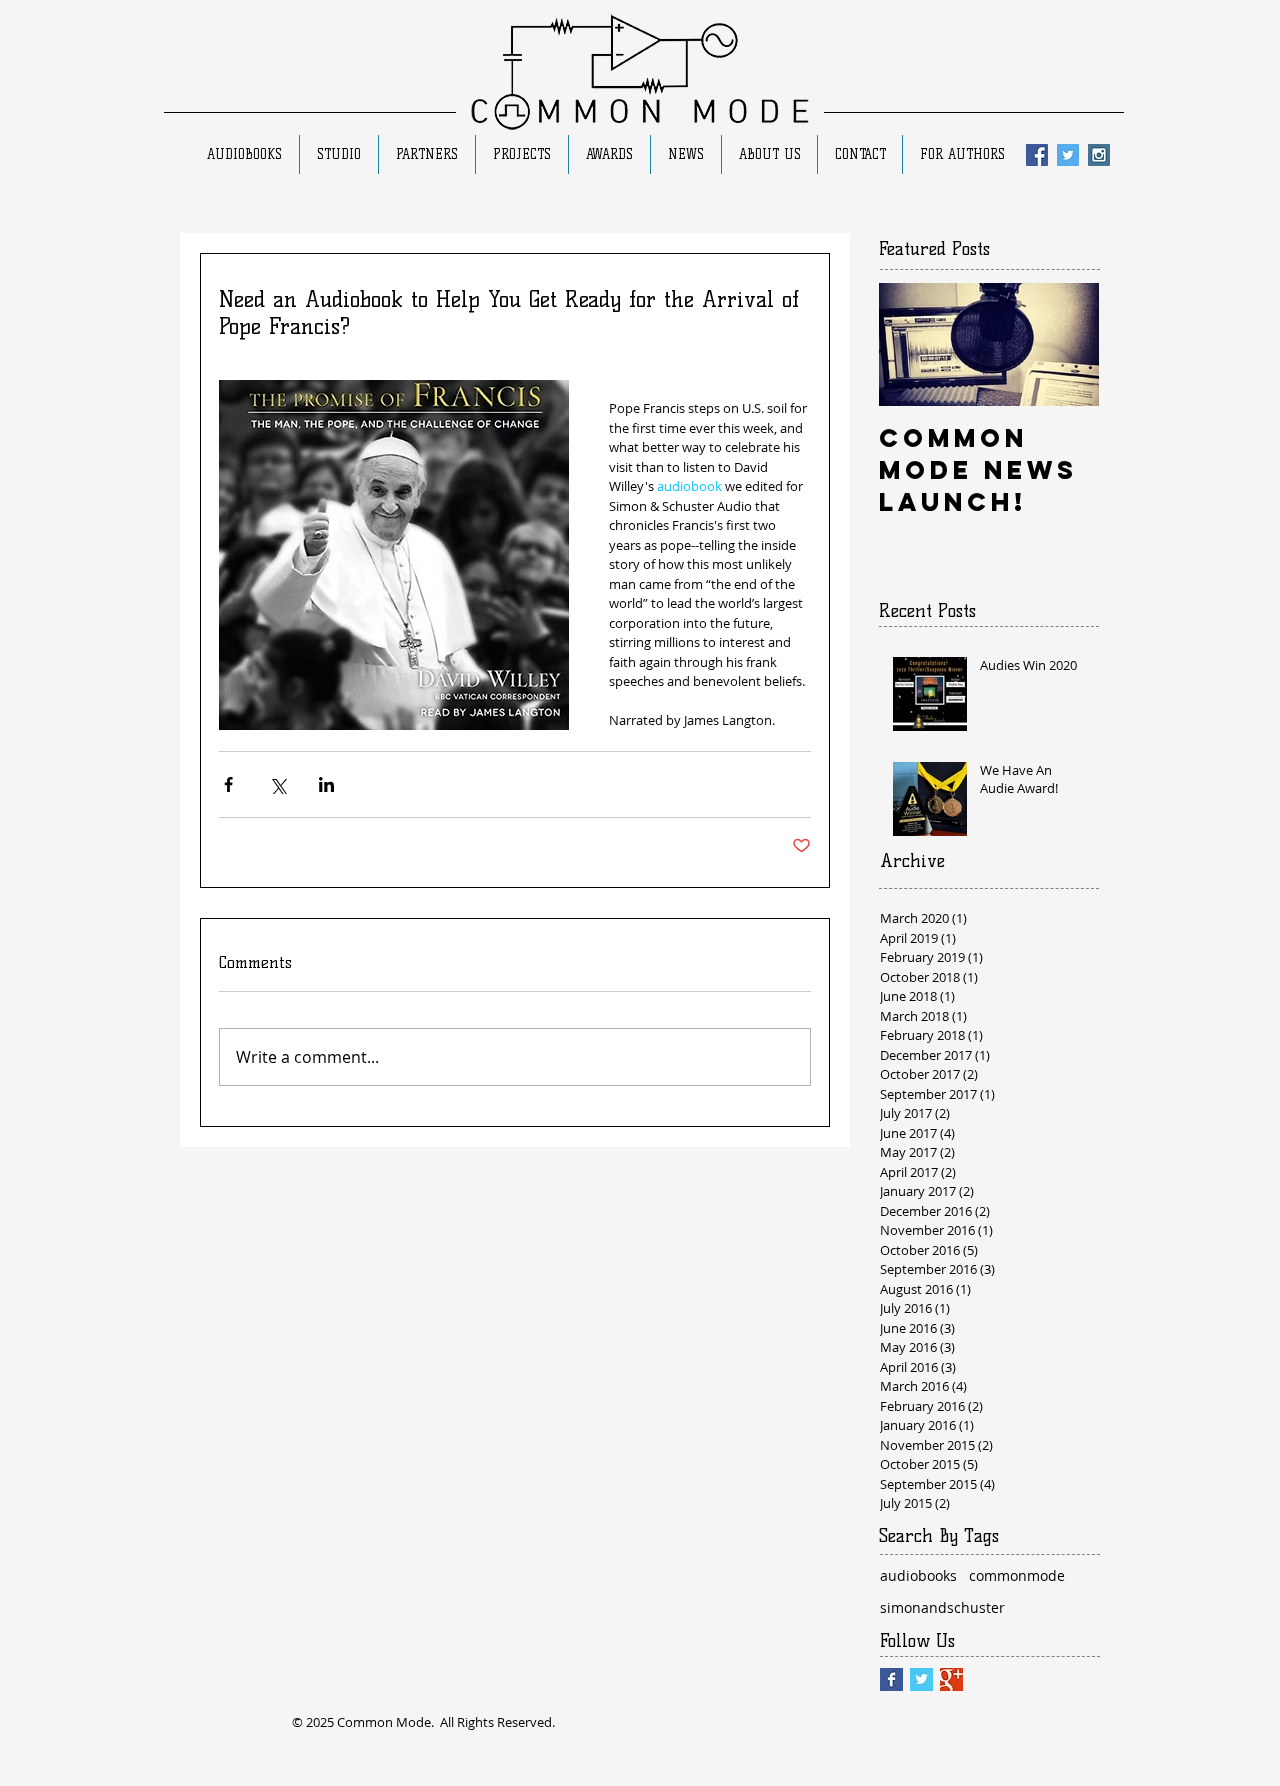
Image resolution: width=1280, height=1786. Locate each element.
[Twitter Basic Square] (921, 1679)
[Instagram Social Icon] (1099, 155)
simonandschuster (942, 1607)
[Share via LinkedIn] (326, 784)
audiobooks (918, 1575)
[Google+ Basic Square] (951, 1679)
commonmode (1017, 1575)
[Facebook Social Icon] (1037, 155)
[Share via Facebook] (228, 784)
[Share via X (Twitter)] (277, 784)
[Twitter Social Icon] (1068, 155)
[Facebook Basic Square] (891, 1679)
